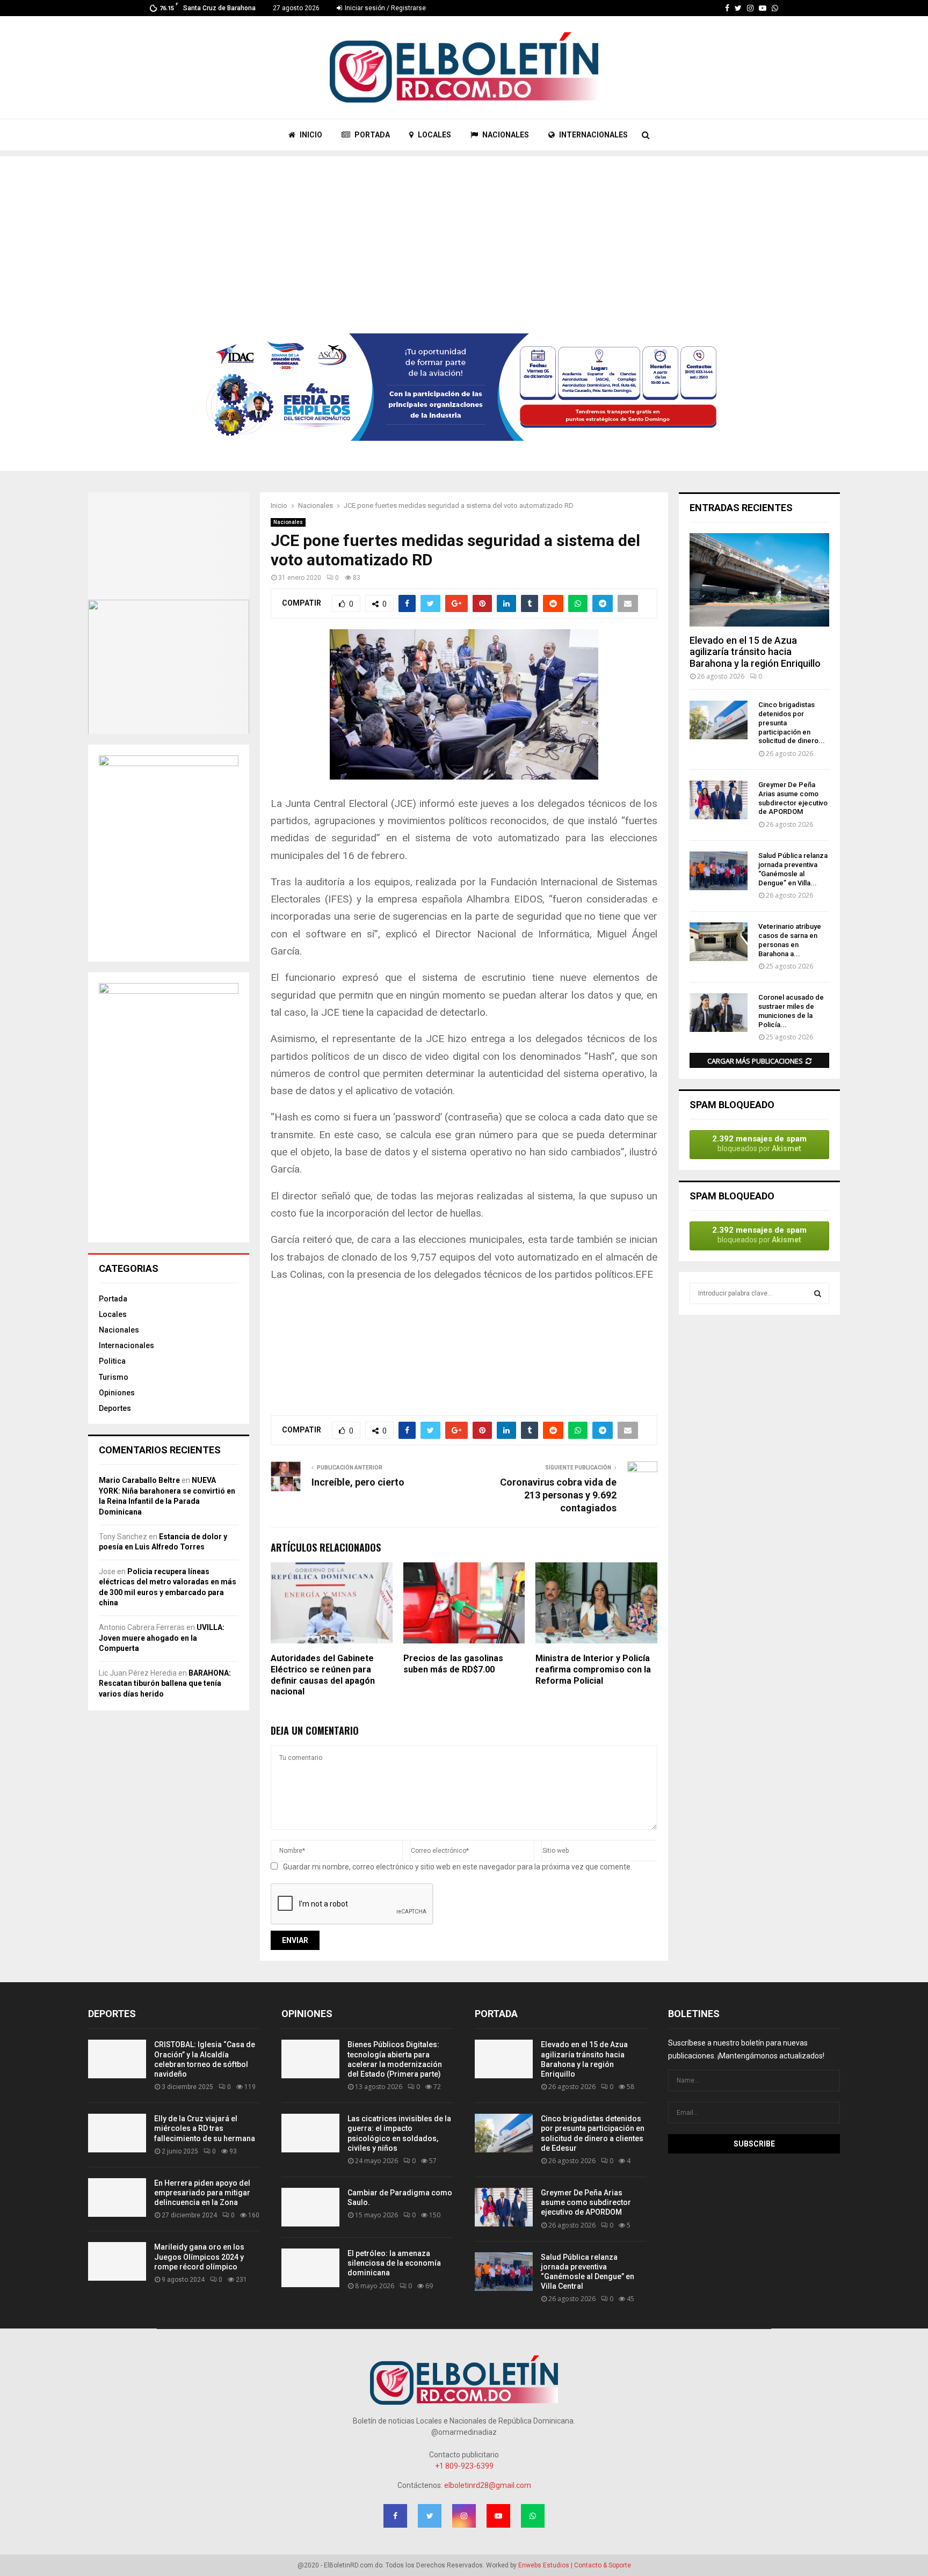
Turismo (114, 1377)
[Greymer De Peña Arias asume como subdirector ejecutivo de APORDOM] (719, 800)
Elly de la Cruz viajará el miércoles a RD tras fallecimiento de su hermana (205, 2128)
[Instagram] (750, 8)
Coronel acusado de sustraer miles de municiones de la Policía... (791, 1011)
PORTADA (371, 135)
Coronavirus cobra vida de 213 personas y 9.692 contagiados (558, 1495)
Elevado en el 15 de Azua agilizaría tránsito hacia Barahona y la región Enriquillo (755, 652)
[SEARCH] (818, 1293)
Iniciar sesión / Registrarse (385, 8)
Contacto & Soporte (603, 2565)
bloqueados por (759, 1143)
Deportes (115, 1408)
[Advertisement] (464, 231)
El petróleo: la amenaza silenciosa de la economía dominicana (394, 2263)
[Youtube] (763, 8)
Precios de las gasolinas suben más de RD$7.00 (453, 1664)
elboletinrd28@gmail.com (488, 2485)
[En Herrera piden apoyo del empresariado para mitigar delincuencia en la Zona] (117, 2197)
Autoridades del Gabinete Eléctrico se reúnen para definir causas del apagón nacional (323, 1675)
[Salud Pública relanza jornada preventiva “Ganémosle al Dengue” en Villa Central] (719, 871)
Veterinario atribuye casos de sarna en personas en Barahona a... (790, 940)
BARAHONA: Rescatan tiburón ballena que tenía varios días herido (165, 1683)
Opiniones (117, 1393)
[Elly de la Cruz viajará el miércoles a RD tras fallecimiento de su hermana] (117, 2133)
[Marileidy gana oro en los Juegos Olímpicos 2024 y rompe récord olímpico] (117, 2261)
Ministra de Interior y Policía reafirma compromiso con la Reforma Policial (593, 1669)
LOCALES (434, 135)
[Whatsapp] (775, 8)
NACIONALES (505, 135)
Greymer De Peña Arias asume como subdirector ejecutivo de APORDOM (793, 798)
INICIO (310, 135)
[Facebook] (727, 8)
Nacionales (288, 522)
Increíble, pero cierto (358, 1482)
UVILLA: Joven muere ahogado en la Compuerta (162, 1638)
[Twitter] (738, 8)
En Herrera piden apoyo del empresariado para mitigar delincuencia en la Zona (202, 2193)
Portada (113, 1299)
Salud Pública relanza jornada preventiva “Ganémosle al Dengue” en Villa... (793, 869)
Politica (112, 1361)
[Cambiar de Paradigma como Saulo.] (310, 2207)
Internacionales (126, 1345)
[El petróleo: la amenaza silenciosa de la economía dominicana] (310, 2268)
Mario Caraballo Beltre (139, 1480)
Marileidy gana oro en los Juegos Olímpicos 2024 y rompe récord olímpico (199, 2257)
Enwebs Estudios (544, 2565)
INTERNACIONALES (593, 135)
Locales (113, 1314)
